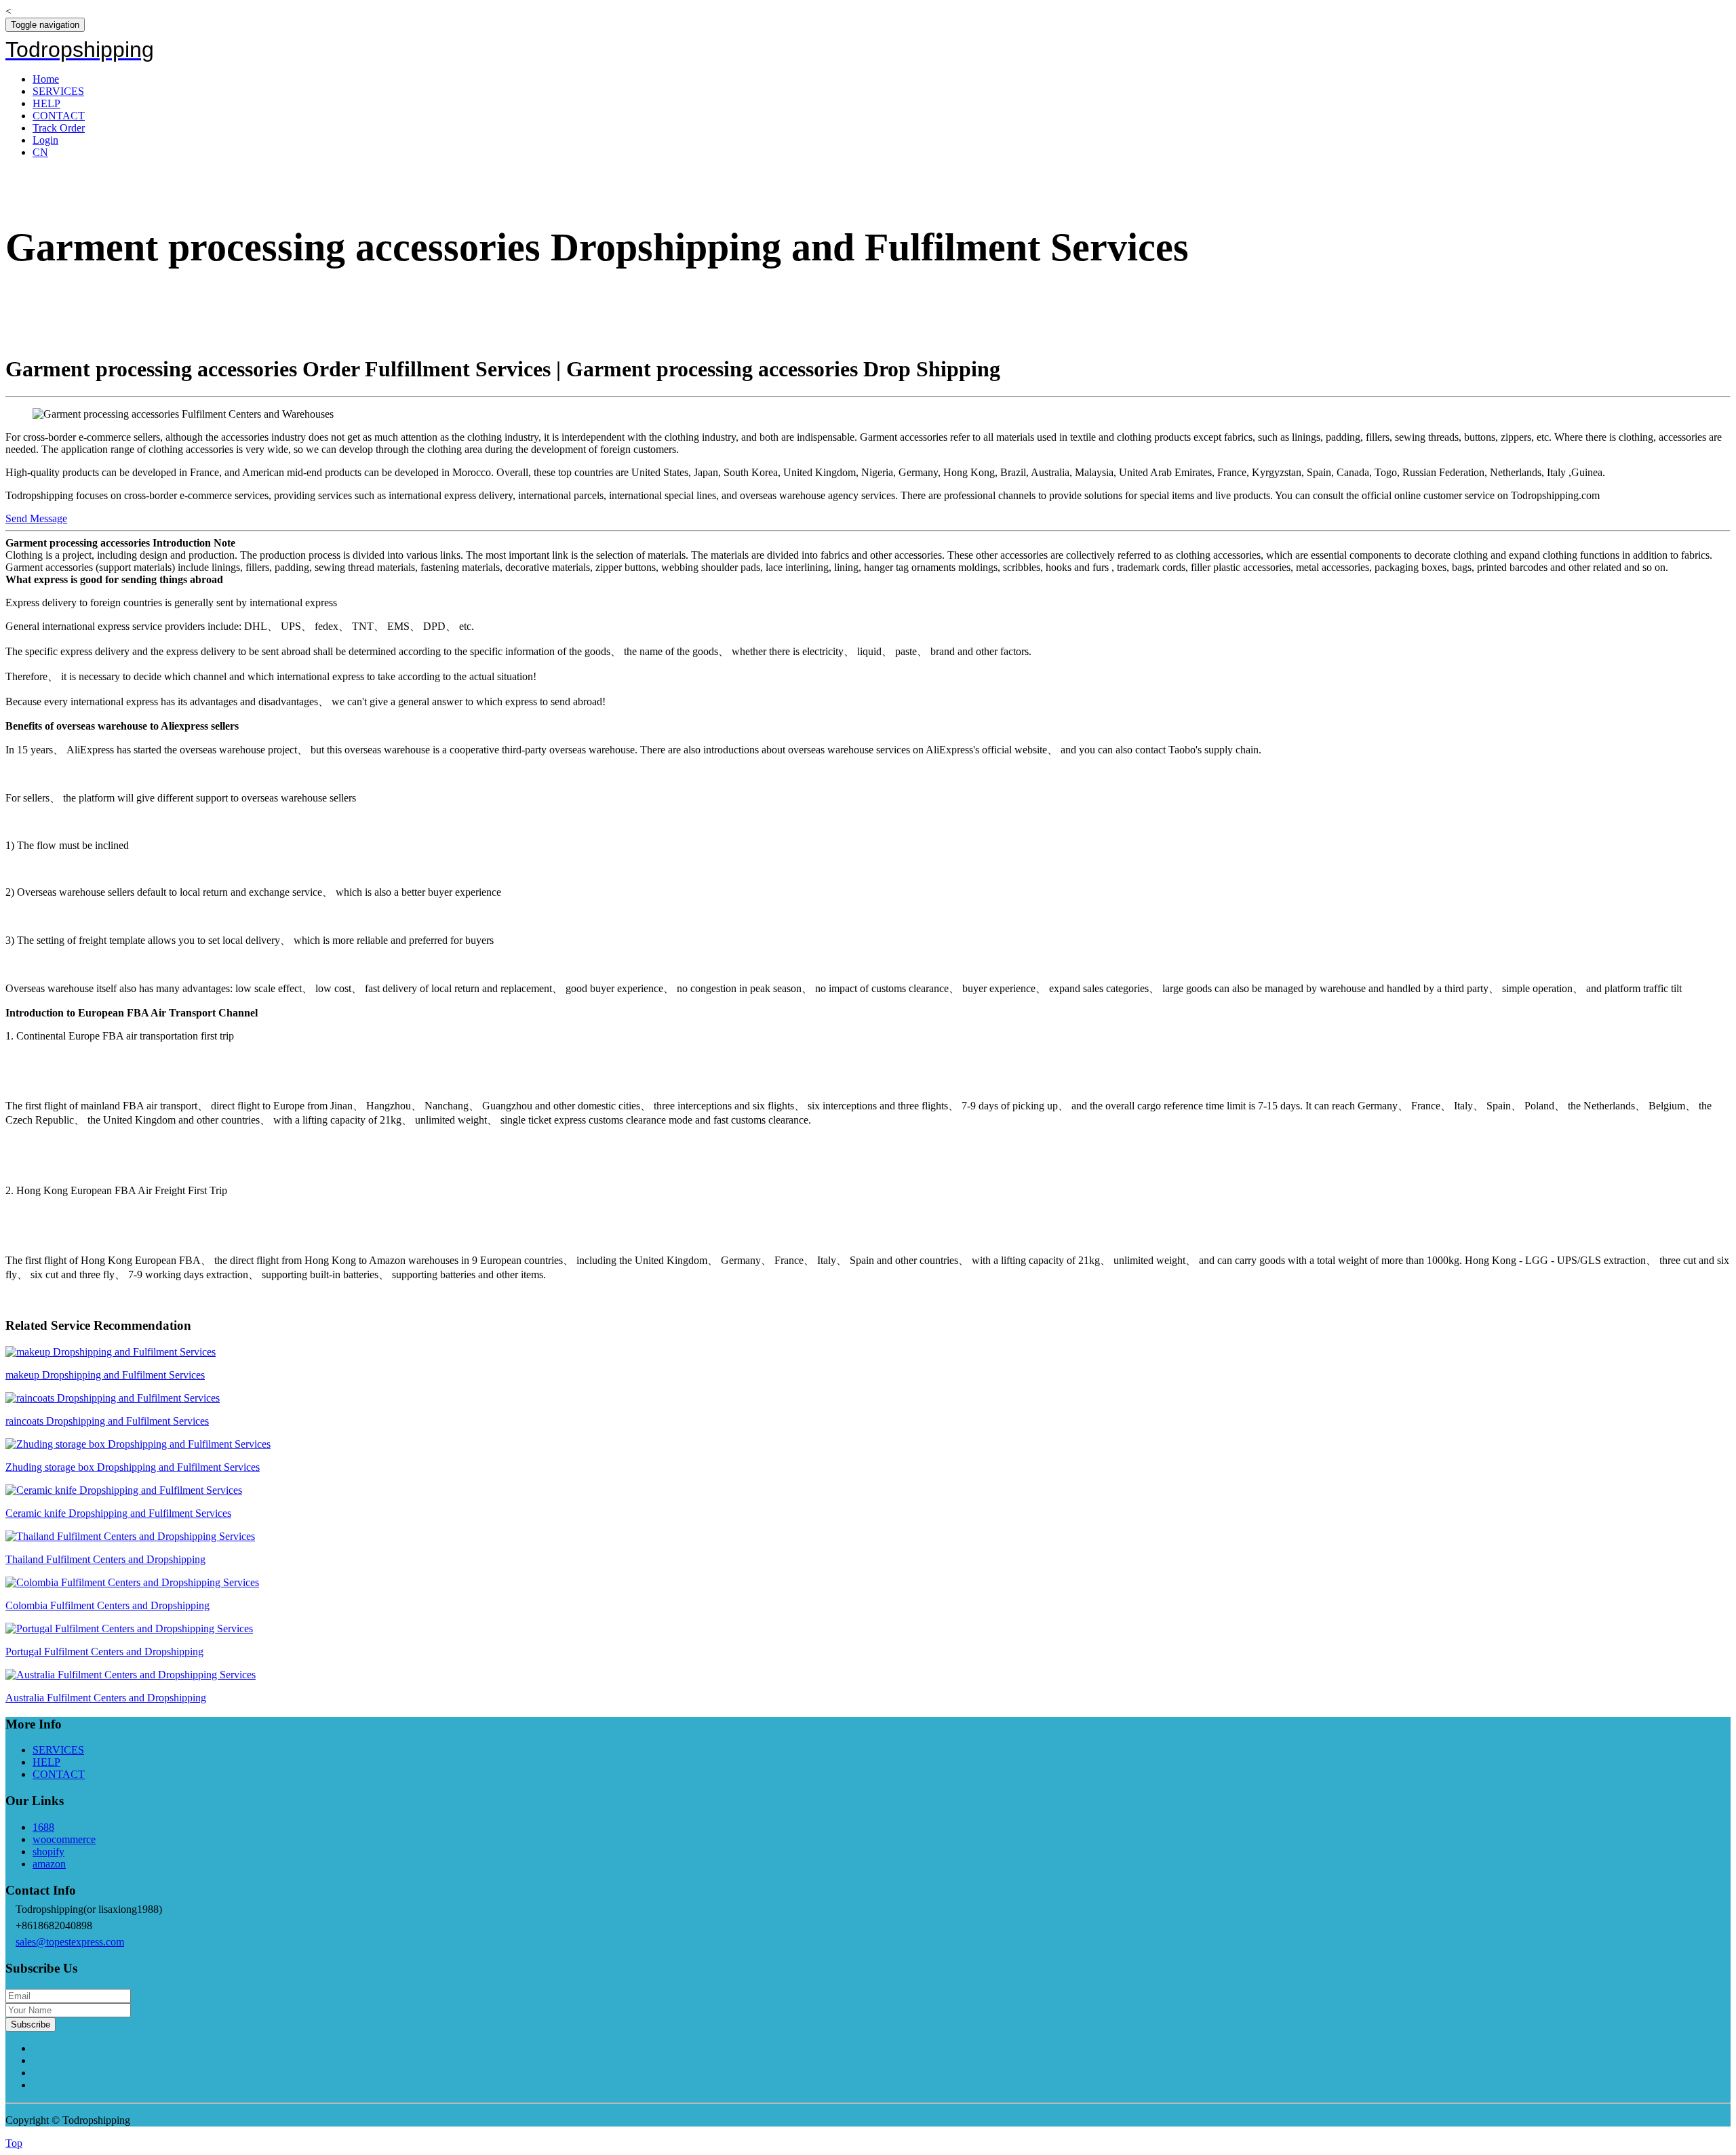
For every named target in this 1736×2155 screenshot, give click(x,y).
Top (14, 2143)
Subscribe (31, 2024)
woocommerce (64, 1839)
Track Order (59, 128)
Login (45, 140)
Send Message (36, 518)
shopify (48, 1852)
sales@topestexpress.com (70, 1942)
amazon (49, 1864)
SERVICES (58, 91)
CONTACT (59, 116)
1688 (43, 1827)
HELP (46, 103)
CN (40, 152)
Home (46, 79)
